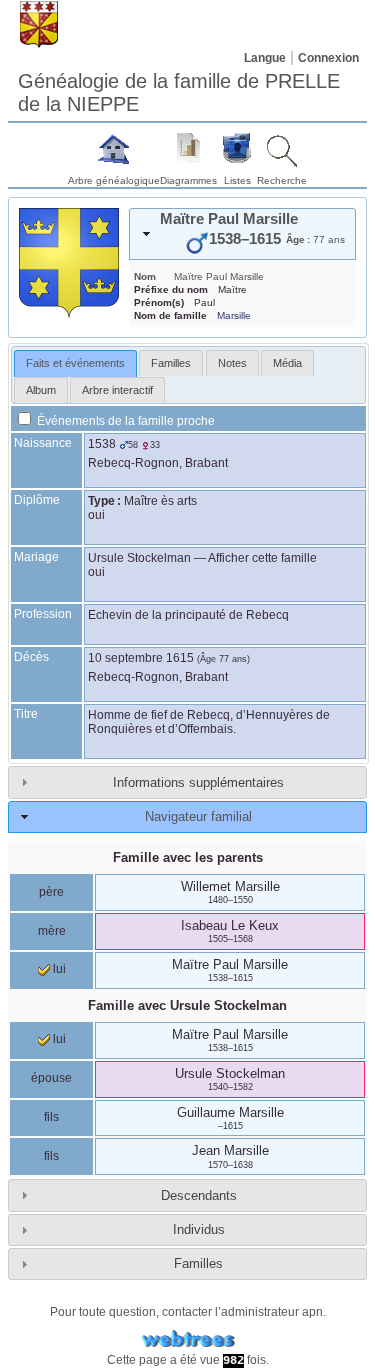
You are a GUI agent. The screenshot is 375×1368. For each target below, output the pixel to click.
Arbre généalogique (114, 180)
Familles (198, 1263)
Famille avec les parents (188, 857)
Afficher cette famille (262, 558)
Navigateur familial (198, 816)
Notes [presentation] (232, 363)
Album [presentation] (41, 390)
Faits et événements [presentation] (75, 363)
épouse (51, 1078)
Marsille (234, 315)
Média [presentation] (287, 363)
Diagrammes (188, 180)
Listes (237, 180)
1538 (102, 444)
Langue (265, 58)
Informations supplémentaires (198, 782)
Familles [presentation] (171, 363)
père (51, 892)
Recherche (282, 180)
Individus (199, 1229)
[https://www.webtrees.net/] (188, 1339)
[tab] (242, 234)
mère (52, 931)
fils (51, 1117)
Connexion (328, 58)
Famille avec (187, 1005)
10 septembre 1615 (141, 658)
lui (58, 969)
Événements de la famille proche (124, 421)
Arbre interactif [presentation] (117, 390)
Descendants (199, 1195)
